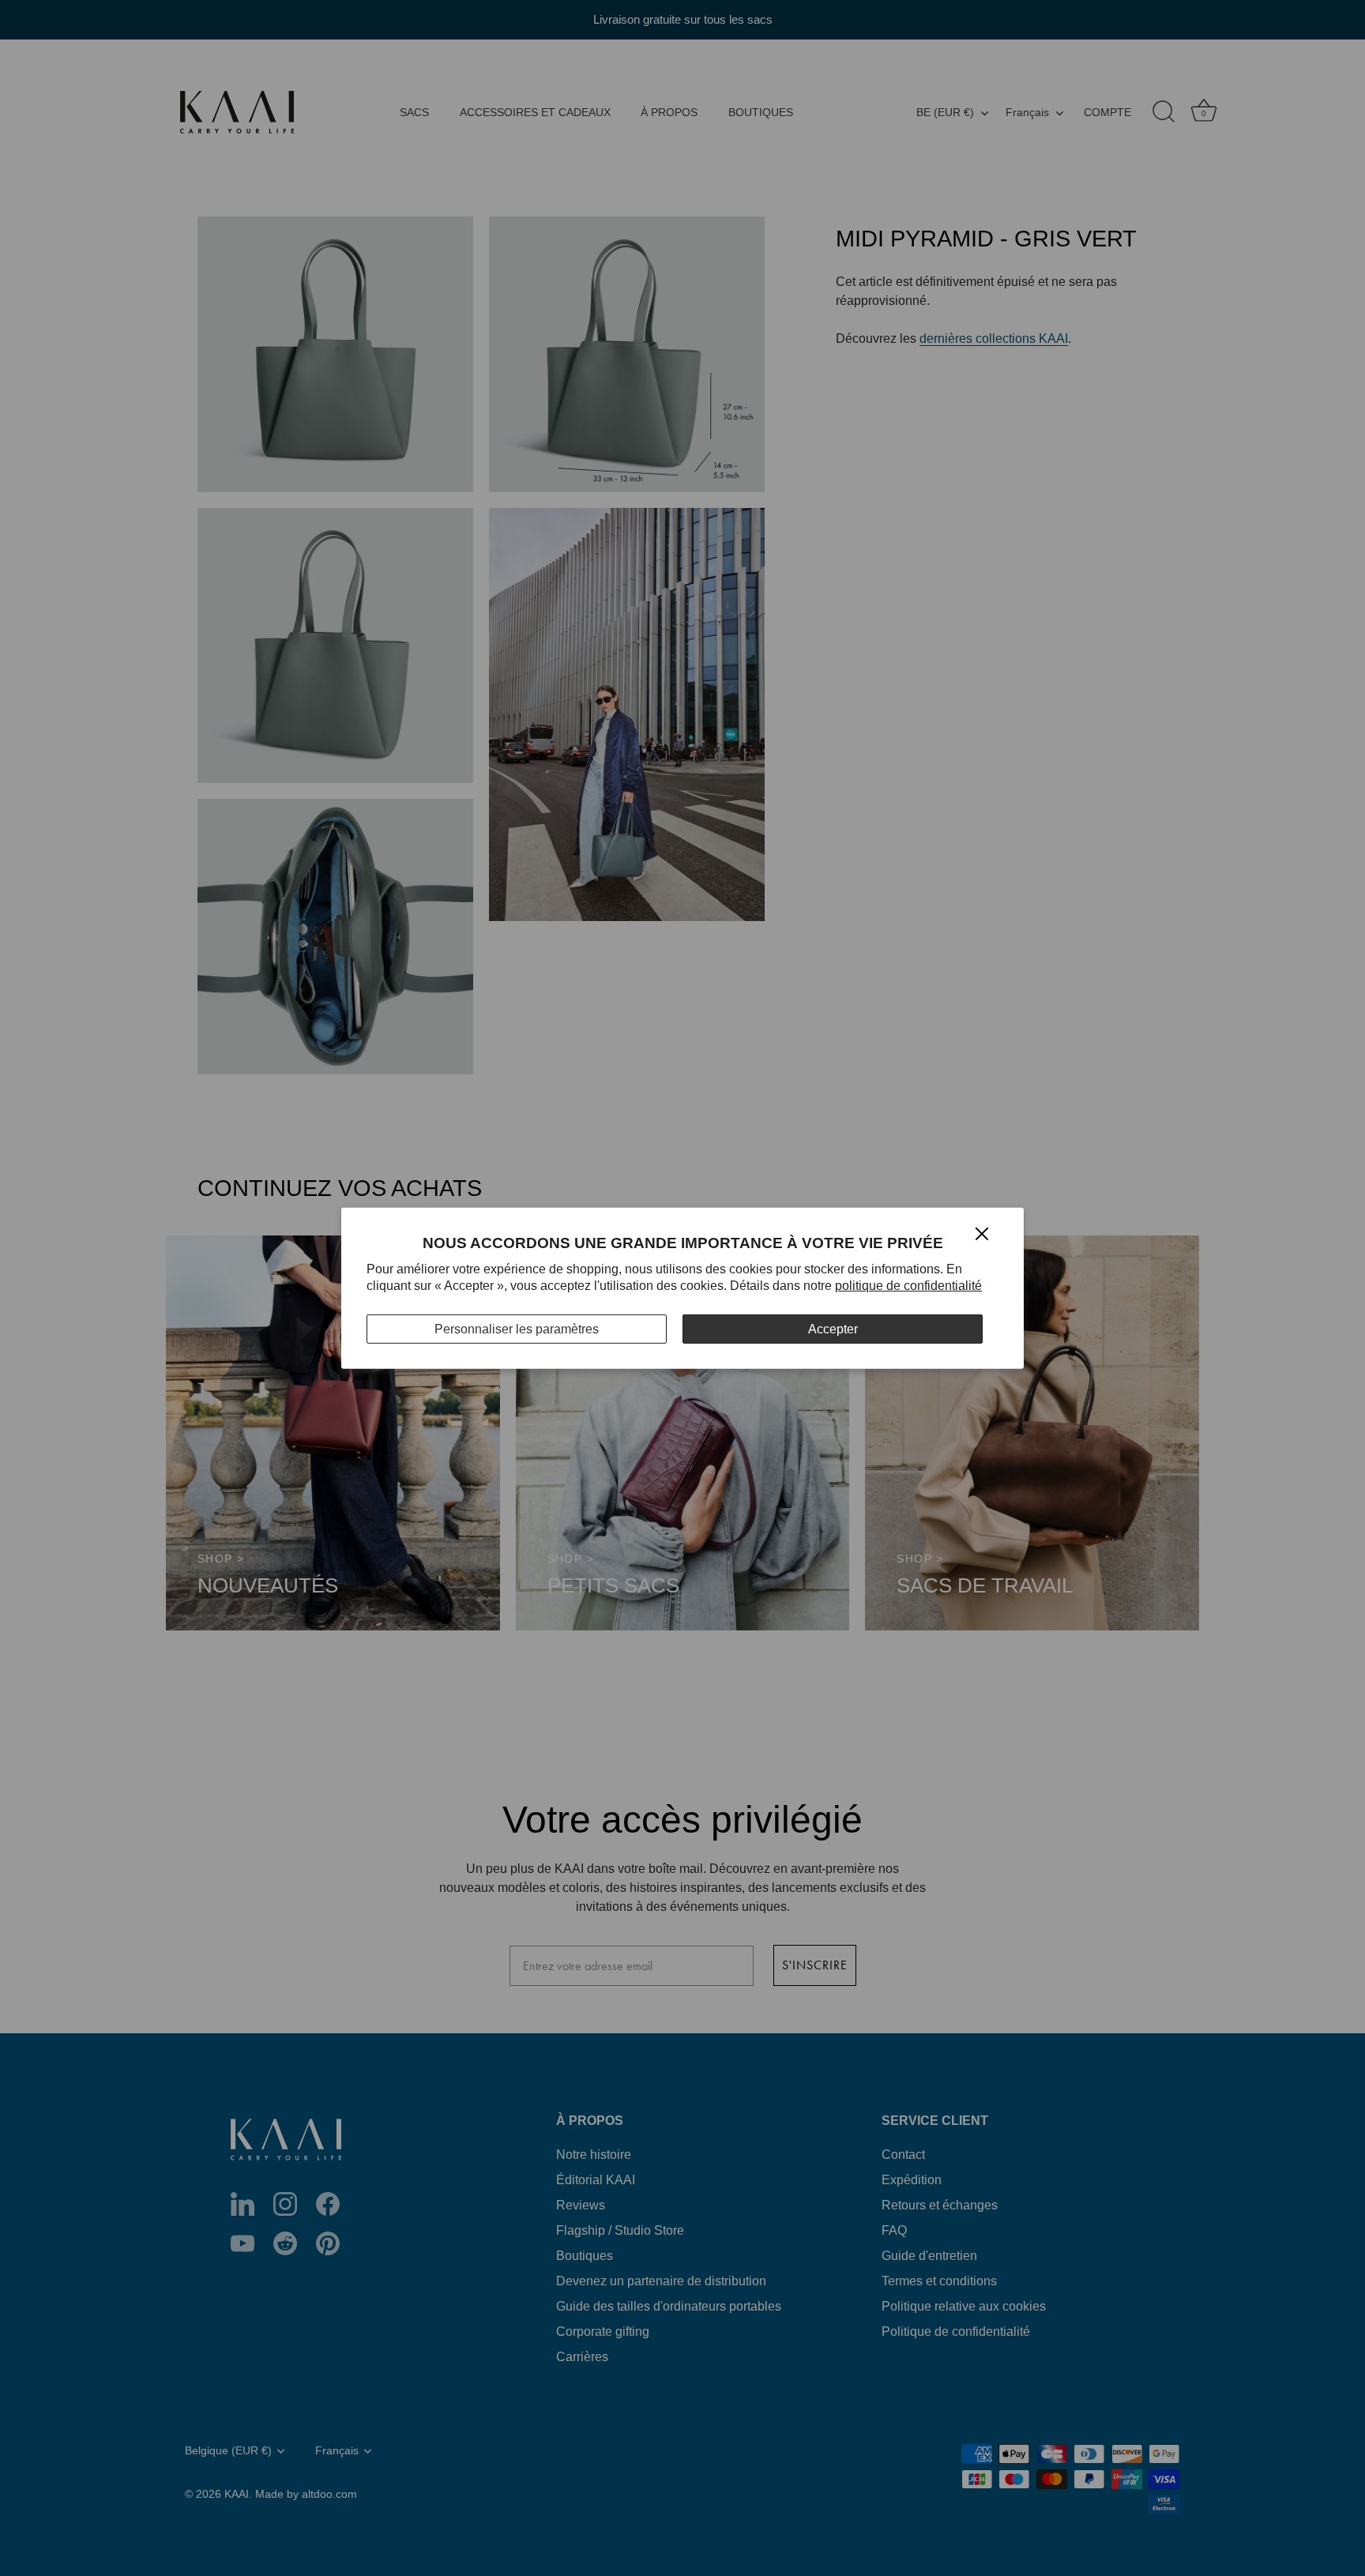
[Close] (982, 1233)
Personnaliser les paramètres (517, 1328)
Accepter (833, 1328)
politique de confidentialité (908, 1286)
